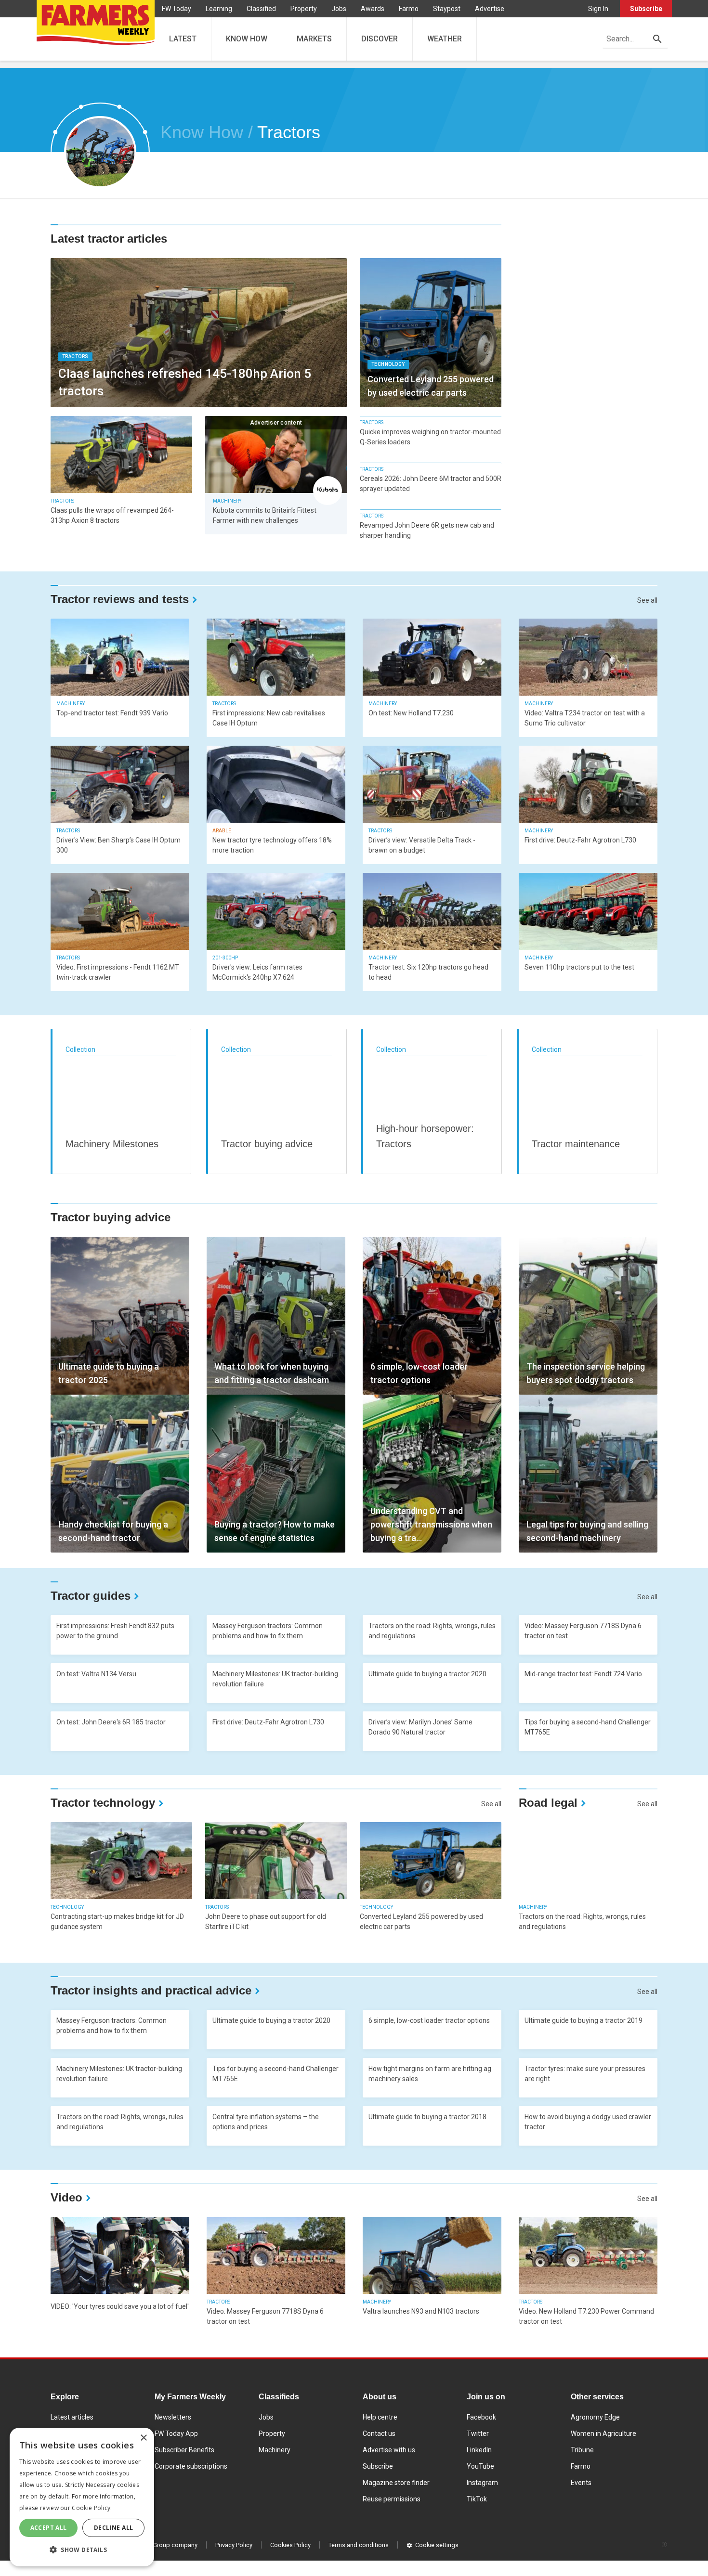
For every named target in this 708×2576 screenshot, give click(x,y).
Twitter (478, 2434)
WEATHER (445, 39)
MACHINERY (227, 501)
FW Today (177, 9)
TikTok (477, 2499)
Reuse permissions (392, 2499)
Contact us (379, 2434)
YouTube (480, 2466)
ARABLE (222, 831)
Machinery (275, 2450)
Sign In (598, 9)
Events (581, 2483)
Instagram (482, 2483)
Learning (219, 9)
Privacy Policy (234, 2545)
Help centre (380, 2417)
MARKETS (314, 39)
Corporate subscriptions (191, 2466)
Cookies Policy (290, 2545)
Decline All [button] (113, 2528)
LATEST (183, 39)
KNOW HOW (247, 39)
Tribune (582, 2450)
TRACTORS (75, 356)
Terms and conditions (359, 2545)
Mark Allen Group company (160, 2545)
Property (304, 9)
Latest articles (72, 2417)
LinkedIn (479, 2450)
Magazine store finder (396, 2483)
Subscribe (646, 9)
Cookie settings (437, 2545)
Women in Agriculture (603, 2434)
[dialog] (82, 2497)
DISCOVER (380, 39)
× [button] (143, 2438)
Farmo (409, 9)
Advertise (490, 9)
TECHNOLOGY (388, 364)
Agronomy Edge (595, 2417)
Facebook (481, 2417)
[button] (82, 2550)
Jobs (339, 9)
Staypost (447, 9)
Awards (373, 9)
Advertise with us (389, 2450)
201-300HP (225, 958)
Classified (261, 9)
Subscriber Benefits (184, 2450)
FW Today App (176, 2434)
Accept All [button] (49, 2528)
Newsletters (173, 2417)
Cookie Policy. (92, 2508)
